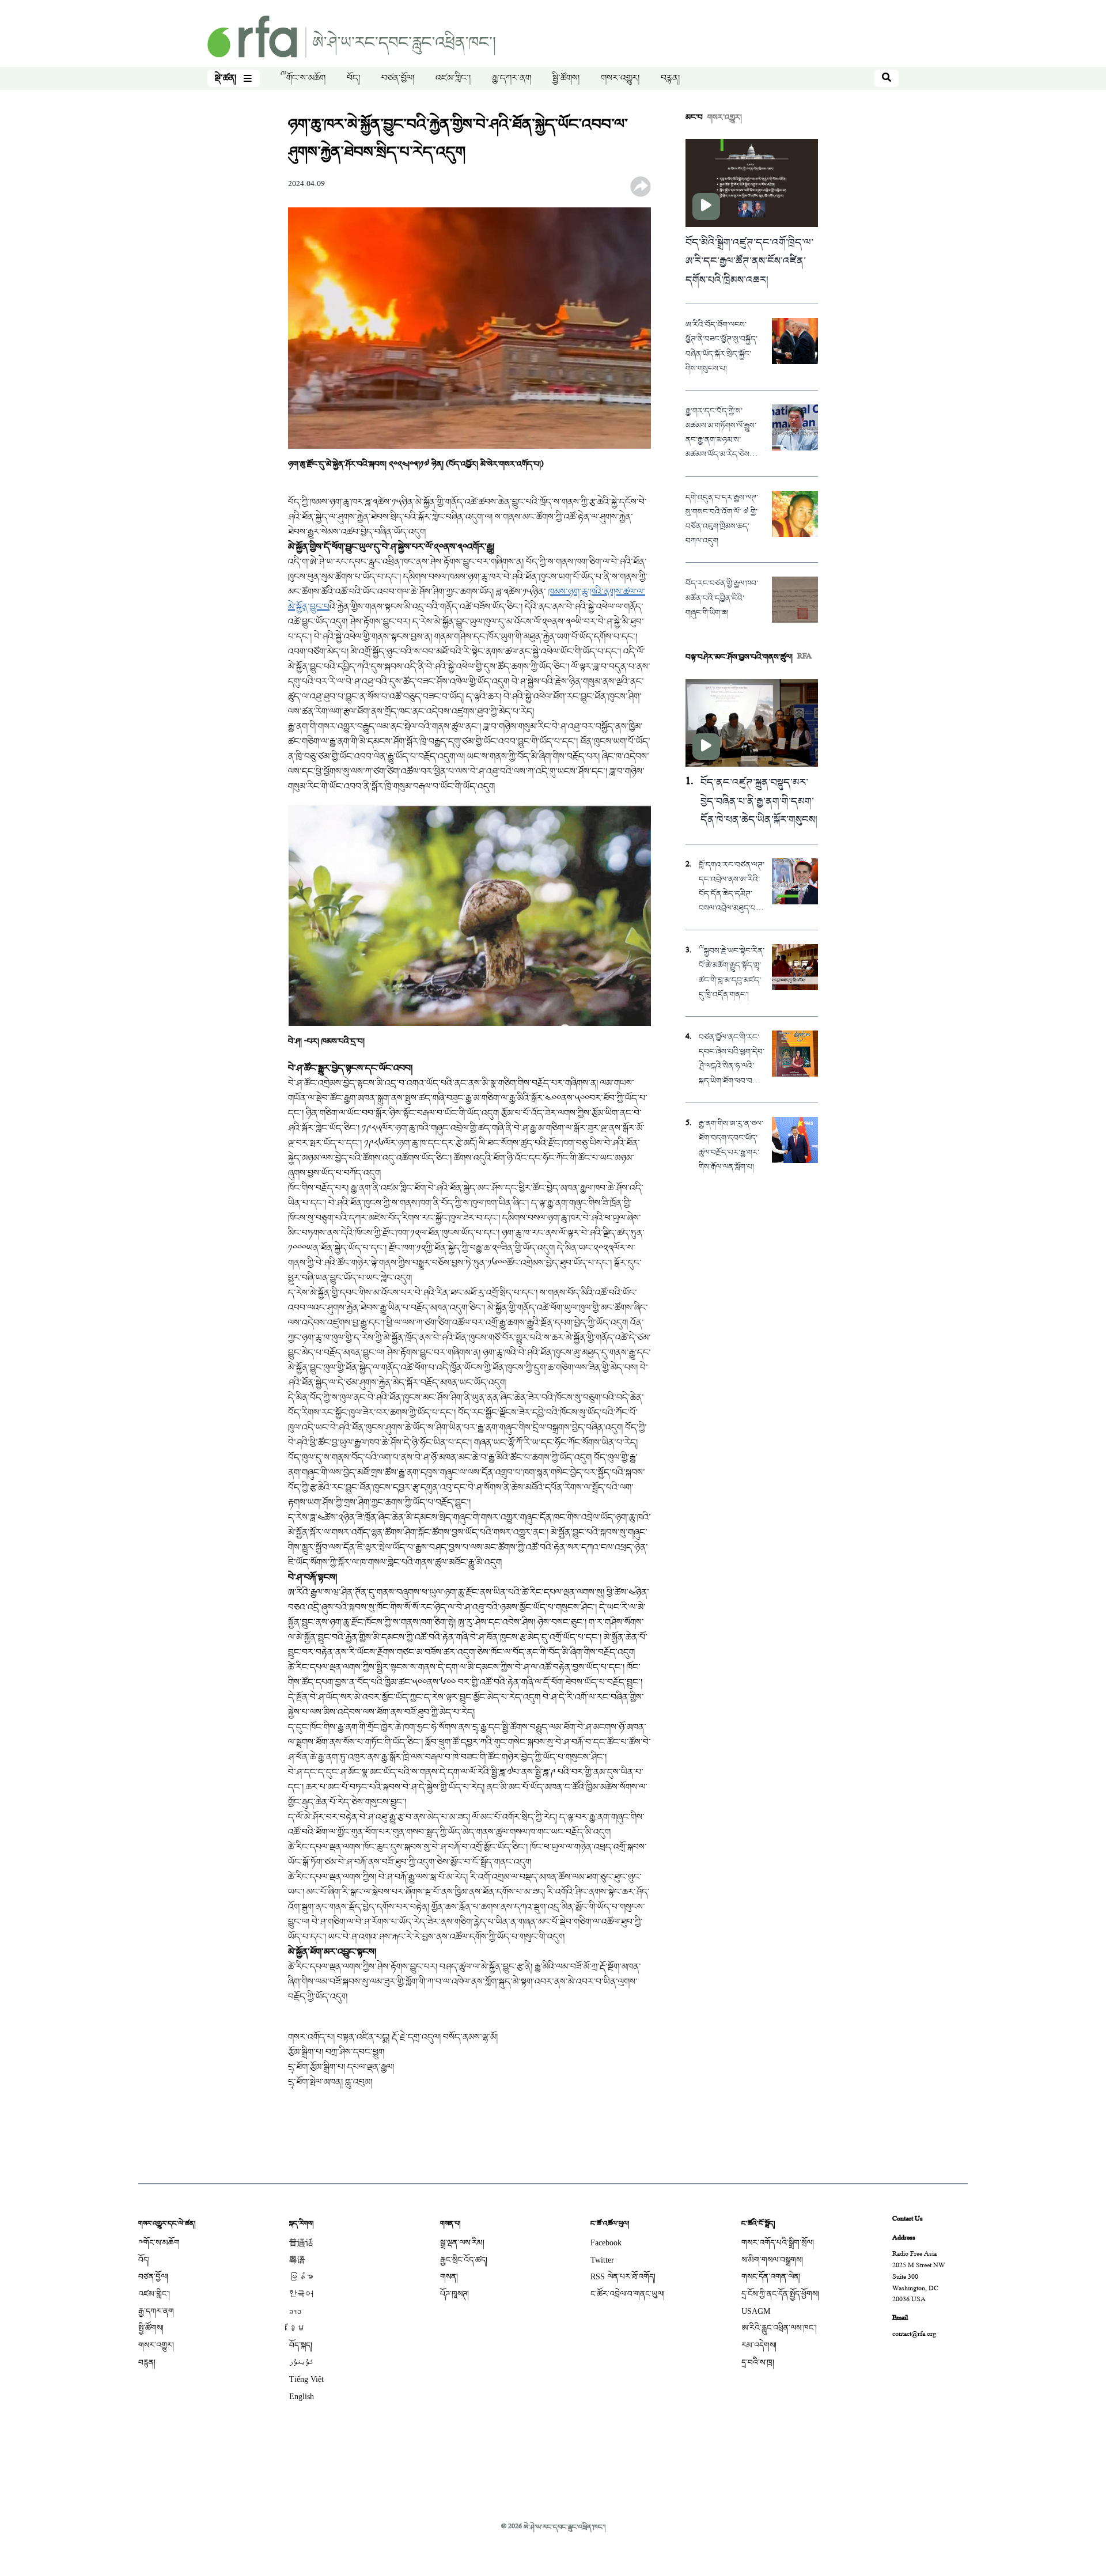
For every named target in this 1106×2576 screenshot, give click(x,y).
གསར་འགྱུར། (620, 78)
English (302, 2397)
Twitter (602, 2260)
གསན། (449, 2277)
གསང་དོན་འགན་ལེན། (771, 2277)
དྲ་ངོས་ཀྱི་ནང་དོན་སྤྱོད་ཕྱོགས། (780, 2294)
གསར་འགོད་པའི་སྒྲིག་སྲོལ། (778, 2243)
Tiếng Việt (306, 2379)
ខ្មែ (297, 2328)
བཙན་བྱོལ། (398, 78)
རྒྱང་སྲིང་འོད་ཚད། (464, 2260)
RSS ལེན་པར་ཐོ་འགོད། (623, 2277)
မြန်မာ (301, 2277)
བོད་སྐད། (301, 2345)
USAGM (756, 2311)
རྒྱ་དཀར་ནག (512, 78)
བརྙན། (670, 78)
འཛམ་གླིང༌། (453, 78)
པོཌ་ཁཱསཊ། (454, 2294)
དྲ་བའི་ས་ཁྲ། (758, 2363)
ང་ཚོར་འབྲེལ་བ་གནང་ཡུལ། (628, 2294)
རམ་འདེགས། (759, 2345)
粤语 (297, 2260)
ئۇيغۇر (301, 2363)
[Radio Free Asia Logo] (351, 38)
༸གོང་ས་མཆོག (303, 78)
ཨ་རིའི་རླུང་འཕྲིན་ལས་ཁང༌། (779, 2328)
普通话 (301, 2243)
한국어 (301, 2294)
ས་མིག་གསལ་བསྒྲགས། (772, 2260)
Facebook (606, 2243)
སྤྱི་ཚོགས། (566, 78)
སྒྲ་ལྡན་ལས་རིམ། (462, 2243)
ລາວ (295, 2311)
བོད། (353, 78)
